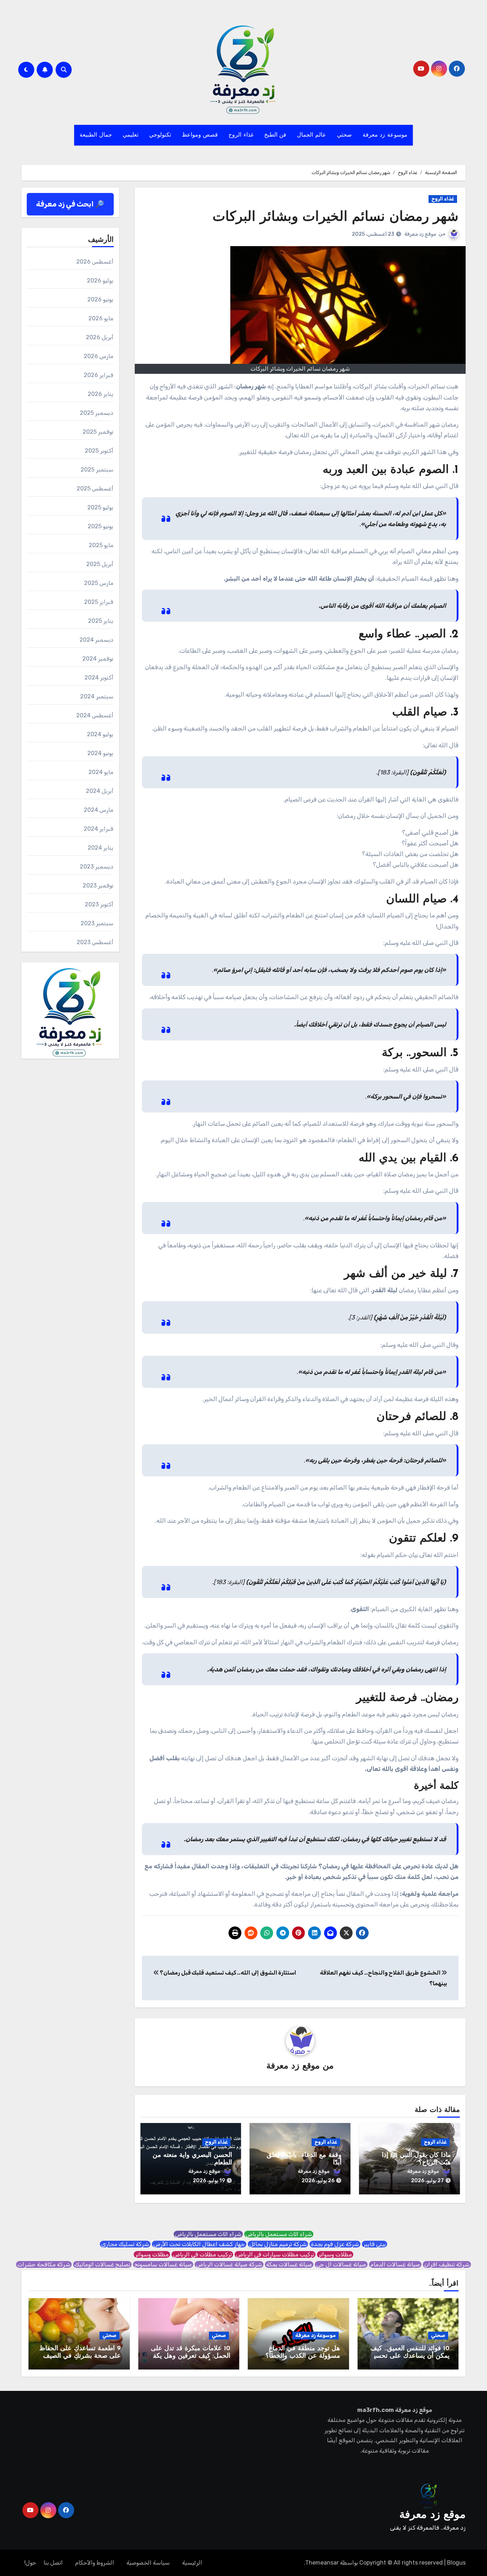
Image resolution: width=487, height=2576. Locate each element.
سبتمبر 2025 (97, 470)
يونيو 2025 (101, 526)
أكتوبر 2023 (99, 904)
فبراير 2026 (99, 375)
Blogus (456, 2563)
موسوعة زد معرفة (385, 135)
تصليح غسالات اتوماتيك (102, 2264)
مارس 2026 (99, 356)
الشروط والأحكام (95, 2563)
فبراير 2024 (99, 829)
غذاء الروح (241, 135)
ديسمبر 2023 (97, 867)
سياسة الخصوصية (148, 2563)
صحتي (344, 135)
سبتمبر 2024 (97, 696)
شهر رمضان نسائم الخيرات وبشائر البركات (335, 217)
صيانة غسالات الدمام (395, 2264)
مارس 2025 (99, 583)
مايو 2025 (101, 545)
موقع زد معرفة (420, 234)
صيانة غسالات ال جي (341, 2264)
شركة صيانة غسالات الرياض (229, 2264)
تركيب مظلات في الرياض (202, 2254)
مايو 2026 (101, 318)
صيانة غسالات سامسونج (163, 2264)
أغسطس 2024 (95, 715)
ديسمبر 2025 (97, 413)
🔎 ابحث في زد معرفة (70, 204)
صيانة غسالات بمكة (289, 2264)
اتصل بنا (53, 2563)
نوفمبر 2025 (98, 432)
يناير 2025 (101, 621)
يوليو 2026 (100, 281)
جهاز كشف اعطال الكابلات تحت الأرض (199, 2244)
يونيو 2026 (100, 299)
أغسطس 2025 (95, 488)
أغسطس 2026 (95, 262)
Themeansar (322, 2563)
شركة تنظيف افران (447, 2264)
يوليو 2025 (100, 507)
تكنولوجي (160, 135)
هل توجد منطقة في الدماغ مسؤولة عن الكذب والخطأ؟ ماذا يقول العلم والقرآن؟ (303, 2356)
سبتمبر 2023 (97, 923)
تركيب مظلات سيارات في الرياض (275, 2254)
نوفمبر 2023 (98, 885)
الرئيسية (192, 2563)
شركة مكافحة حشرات (44, 2264)
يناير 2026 (101, 394)
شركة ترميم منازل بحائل (278, 2244)
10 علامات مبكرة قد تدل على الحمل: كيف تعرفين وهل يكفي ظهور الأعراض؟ (189, 2356)
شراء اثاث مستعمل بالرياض (279, 2234)
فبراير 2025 (99, 602)
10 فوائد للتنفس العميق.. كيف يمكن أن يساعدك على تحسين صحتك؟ (409, 2356)
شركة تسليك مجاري (125, 2244)
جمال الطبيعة (96, 135)
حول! (30, 2563)
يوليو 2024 (100, 734)
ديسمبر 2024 (96, 640)
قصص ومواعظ (200, 135)
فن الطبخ (275, 135)
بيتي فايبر (375, 2244)
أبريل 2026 (100, 337)
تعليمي (130, 135)
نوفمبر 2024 (98, 659)
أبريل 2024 (100, 791)
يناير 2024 (101, 848)
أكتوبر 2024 (99, 678)
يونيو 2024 (100, 753)
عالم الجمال (312, 135)
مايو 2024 (101, 772)
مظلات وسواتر (335, 2254)
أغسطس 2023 (95, 942)
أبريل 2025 (100, 564)
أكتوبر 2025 (99, 451)
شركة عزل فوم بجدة (335, 2244)
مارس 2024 (99, 810)
